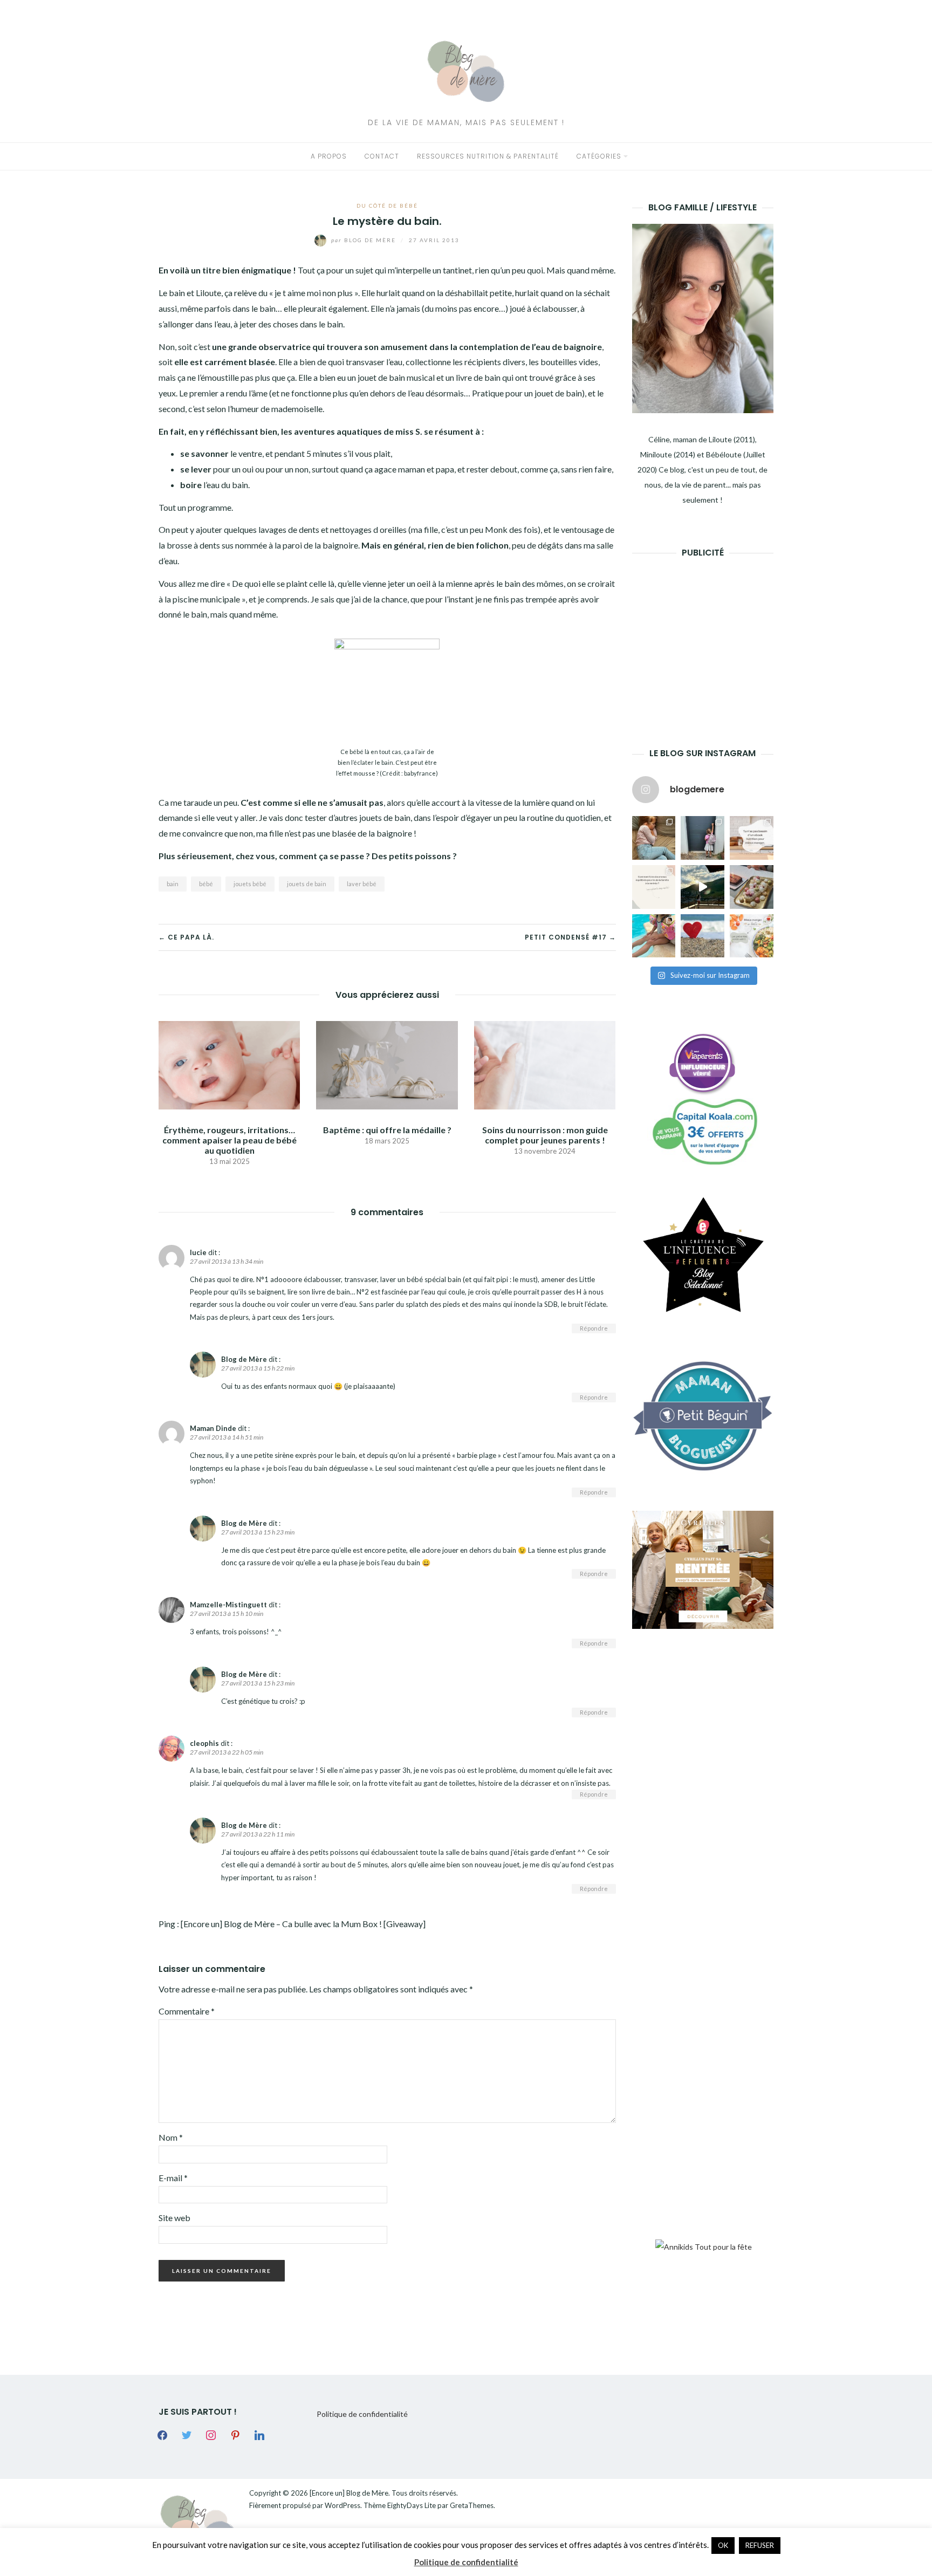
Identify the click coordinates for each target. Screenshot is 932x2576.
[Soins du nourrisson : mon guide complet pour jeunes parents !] (545, 1064)
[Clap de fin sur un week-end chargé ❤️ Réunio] (654, 936)
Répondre (594, 1328)
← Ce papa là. (186, 937)
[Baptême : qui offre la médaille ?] (387, 1064)
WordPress (342, 2505)
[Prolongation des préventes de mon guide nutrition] (752, 936)
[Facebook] (162, 2434)
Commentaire (187, 2011)
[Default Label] (235, 2434)
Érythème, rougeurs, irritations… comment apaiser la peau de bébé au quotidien (229, 1140)
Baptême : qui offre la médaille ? (387, 1130)
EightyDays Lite (412, 2505)
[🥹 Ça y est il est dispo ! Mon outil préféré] (654, 887)
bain (173, 884)
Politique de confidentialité (362, 2414)
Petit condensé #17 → (570, 937)
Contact (382, 156)
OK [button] (723, 2545)
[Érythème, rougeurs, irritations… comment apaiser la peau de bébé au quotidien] (229, 1064)
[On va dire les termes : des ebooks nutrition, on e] (752, 838)
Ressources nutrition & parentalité (488, 156)
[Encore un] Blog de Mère (349, 2493)
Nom (171, 2137)
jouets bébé (250, 884)
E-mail (173, 2178)
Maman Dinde (213, 1428)
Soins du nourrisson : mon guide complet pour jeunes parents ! (545, 1135)
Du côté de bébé (387, 205)
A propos (329, 156)
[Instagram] (211, 2434)
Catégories (599, 156)
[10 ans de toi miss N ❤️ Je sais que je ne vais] (703, 887)
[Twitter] (187, 2434)
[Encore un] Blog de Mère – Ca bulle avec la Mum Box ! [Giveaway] (303, 1924)
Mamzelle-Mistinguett (228, 1605)
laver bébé (362, 884)
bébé (206, 884)
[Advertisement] (713, 636)
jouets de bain (307, 884)
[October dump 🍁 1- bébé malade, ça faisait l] (654, 838)
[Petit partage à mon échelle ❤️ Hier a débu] (703, 936)
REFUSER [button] (760, 2545)
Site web (174, 2218)
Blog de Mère (365, 240)
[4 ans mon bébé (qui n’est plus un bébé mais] (752, 887)
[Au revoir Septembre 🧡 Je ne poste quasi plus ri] (703, 838)
